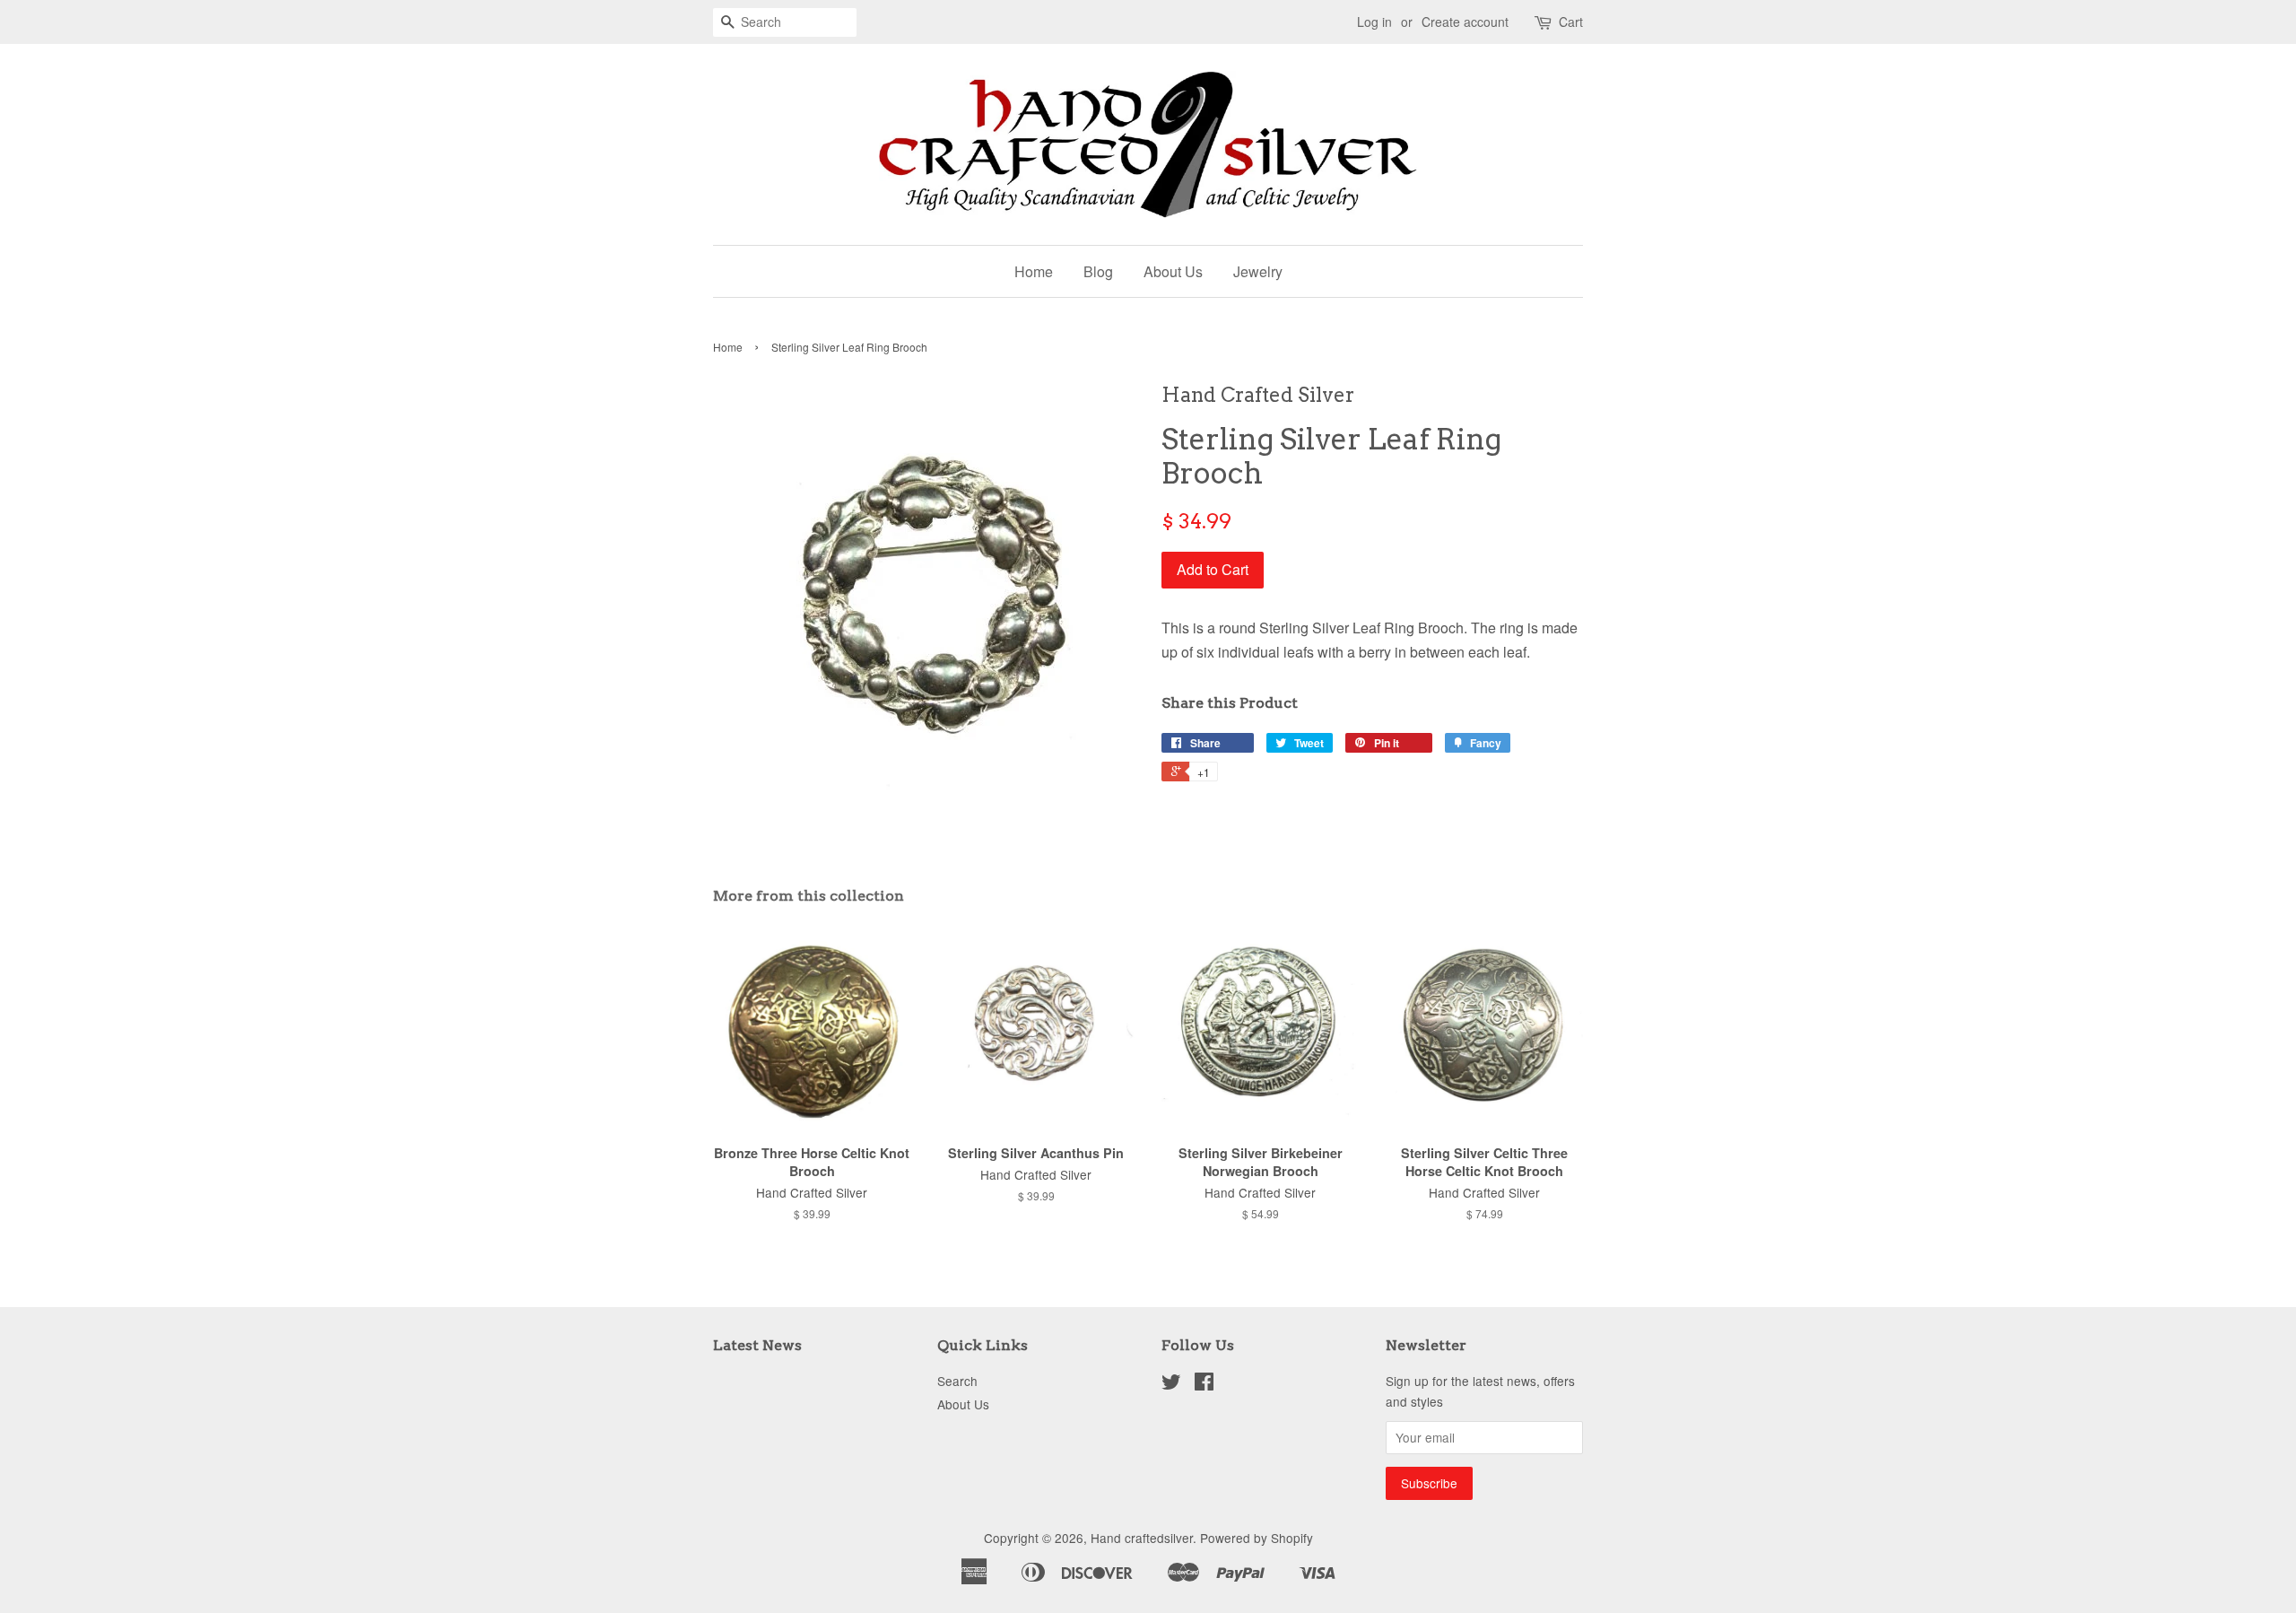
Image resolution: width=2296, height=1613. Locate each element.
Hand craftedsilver (1142, 1538)
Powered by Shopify (1257, 1538)
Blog (1098, 271)
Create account (1465, 22)
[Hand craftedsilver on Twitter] (1171, 1384)
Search (957, 1381)
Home (1034, 271)
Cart (1571, 22)
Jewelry (1258, 271)
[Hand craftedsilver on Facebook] (1204, 1384)
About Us (1173, 271)
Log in (1374, 22)
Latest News (757, 1345)
